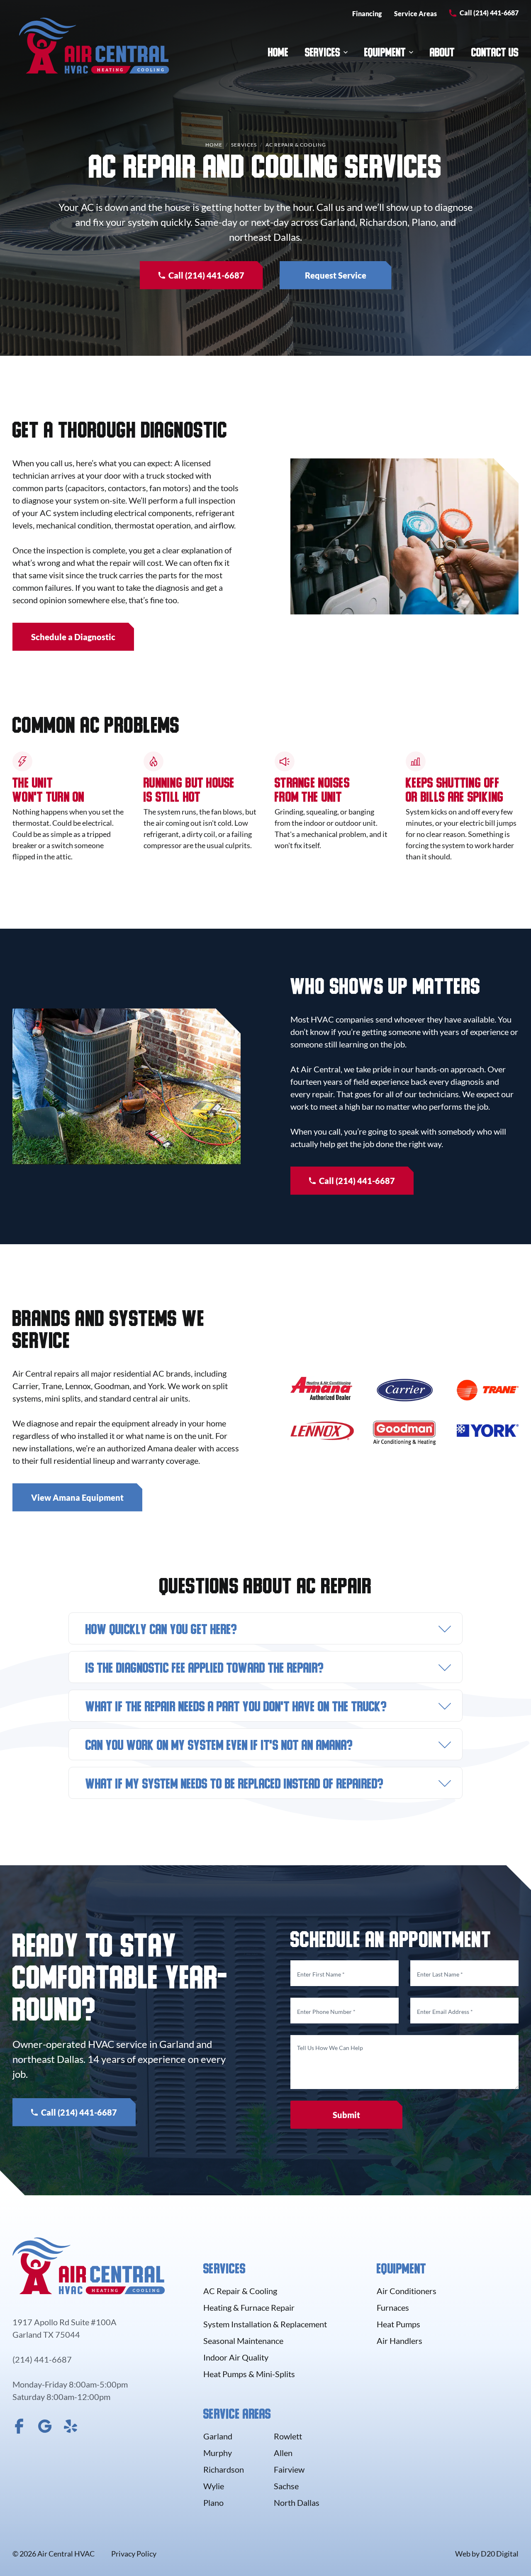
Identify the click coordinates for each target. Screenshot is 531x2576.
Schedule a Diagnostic (73, 637)
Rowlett (288, 2436)
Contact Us (495, 54)
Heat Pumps (398, 2324)
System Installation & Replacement (265, 2324)
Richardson (224, 2469)
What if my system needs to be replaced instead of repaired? (234, 1786)
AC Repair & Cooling (240, 2291)
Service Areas (415, 13)
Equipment (385, 54)
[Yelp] (71, 2426)
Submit (346, 2115)
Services (323, 54)
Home (278, 54)
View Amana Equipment (77, 1497)
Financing (367, 13)
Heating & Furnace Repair (249, 2307)
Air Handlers (399, 2341)
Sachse (286, 2486)
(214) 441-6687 (42, 2359)
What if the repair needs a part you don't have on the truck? (236, 1708)
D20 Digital (500, 2554)
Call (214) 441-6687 (489, 13)
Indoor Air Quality (236, 2357)
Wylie (214, 2486)
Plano (213, 2503)
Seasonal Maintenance (243, 2341)
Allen (283, 2453)
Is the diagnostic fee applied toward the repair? (205, 1670)
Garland (218, 2436)
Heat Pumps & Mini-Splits (249, 2374)
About (442, 54)
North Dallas (297, 2503)
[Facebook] (19, 2426)
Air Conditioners (407, 2291)
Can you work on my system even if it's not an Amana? (219, 1747)
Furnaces (393, 2307)
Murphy (218, 2453)
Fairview (289, 2469)
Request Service (336, 275)
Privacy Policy (134, 2554)
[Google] (45, 2426)
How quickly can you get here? (161, 1631)
